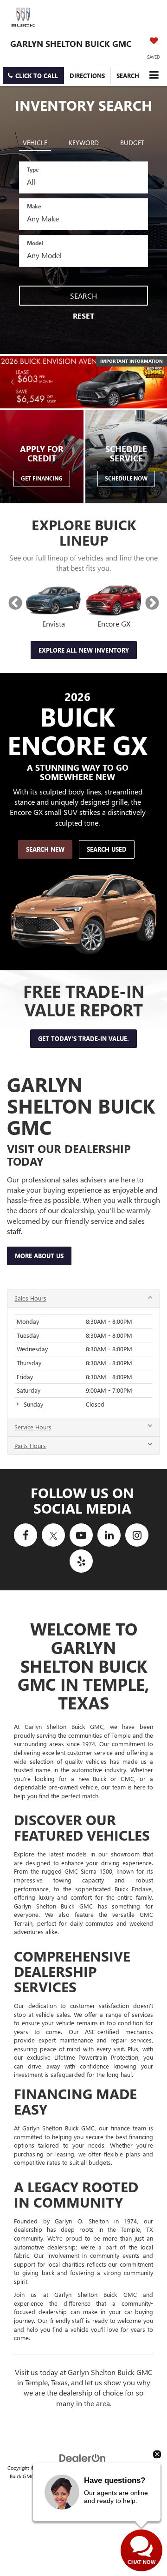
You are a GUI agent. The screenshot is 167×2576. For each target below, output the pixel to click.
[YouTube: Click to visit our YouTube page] (81, 1535)
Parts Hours (30, 1445)
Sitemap (91, 2468)
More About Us (39, 1256)
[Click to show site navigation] (154, 75)
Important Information (132, 361)
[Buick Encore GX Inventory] (114, 601)
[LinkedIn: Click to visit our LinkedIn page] (109, 1535)
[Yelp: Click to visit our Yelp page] (81, 1561)
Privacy (112, 2468)
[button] (33, 76)
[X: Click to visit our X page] (53, 1535)
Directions (87, 76)
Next (152, 603)
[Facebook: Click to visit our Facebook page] (26, 1535)
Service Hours (33, 1427)
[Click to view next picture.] (154, 382)
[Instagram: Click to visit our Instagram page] (137, 1535)
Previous (15, 603)
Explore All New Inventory (84, 650)
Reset (83, 316)
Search (83, 296)
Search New (45, 849)
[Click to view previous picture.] (13, 382)
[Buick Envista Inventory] (53, 601)
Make (34, 206)
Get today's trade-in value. (83, 1038)
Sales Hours (30, 1298)
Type (33, 169)
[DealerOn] (83, 2457)
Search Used (107, 849)
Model (35, 243)
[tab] (35, 141)
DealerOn (67, 2468)
